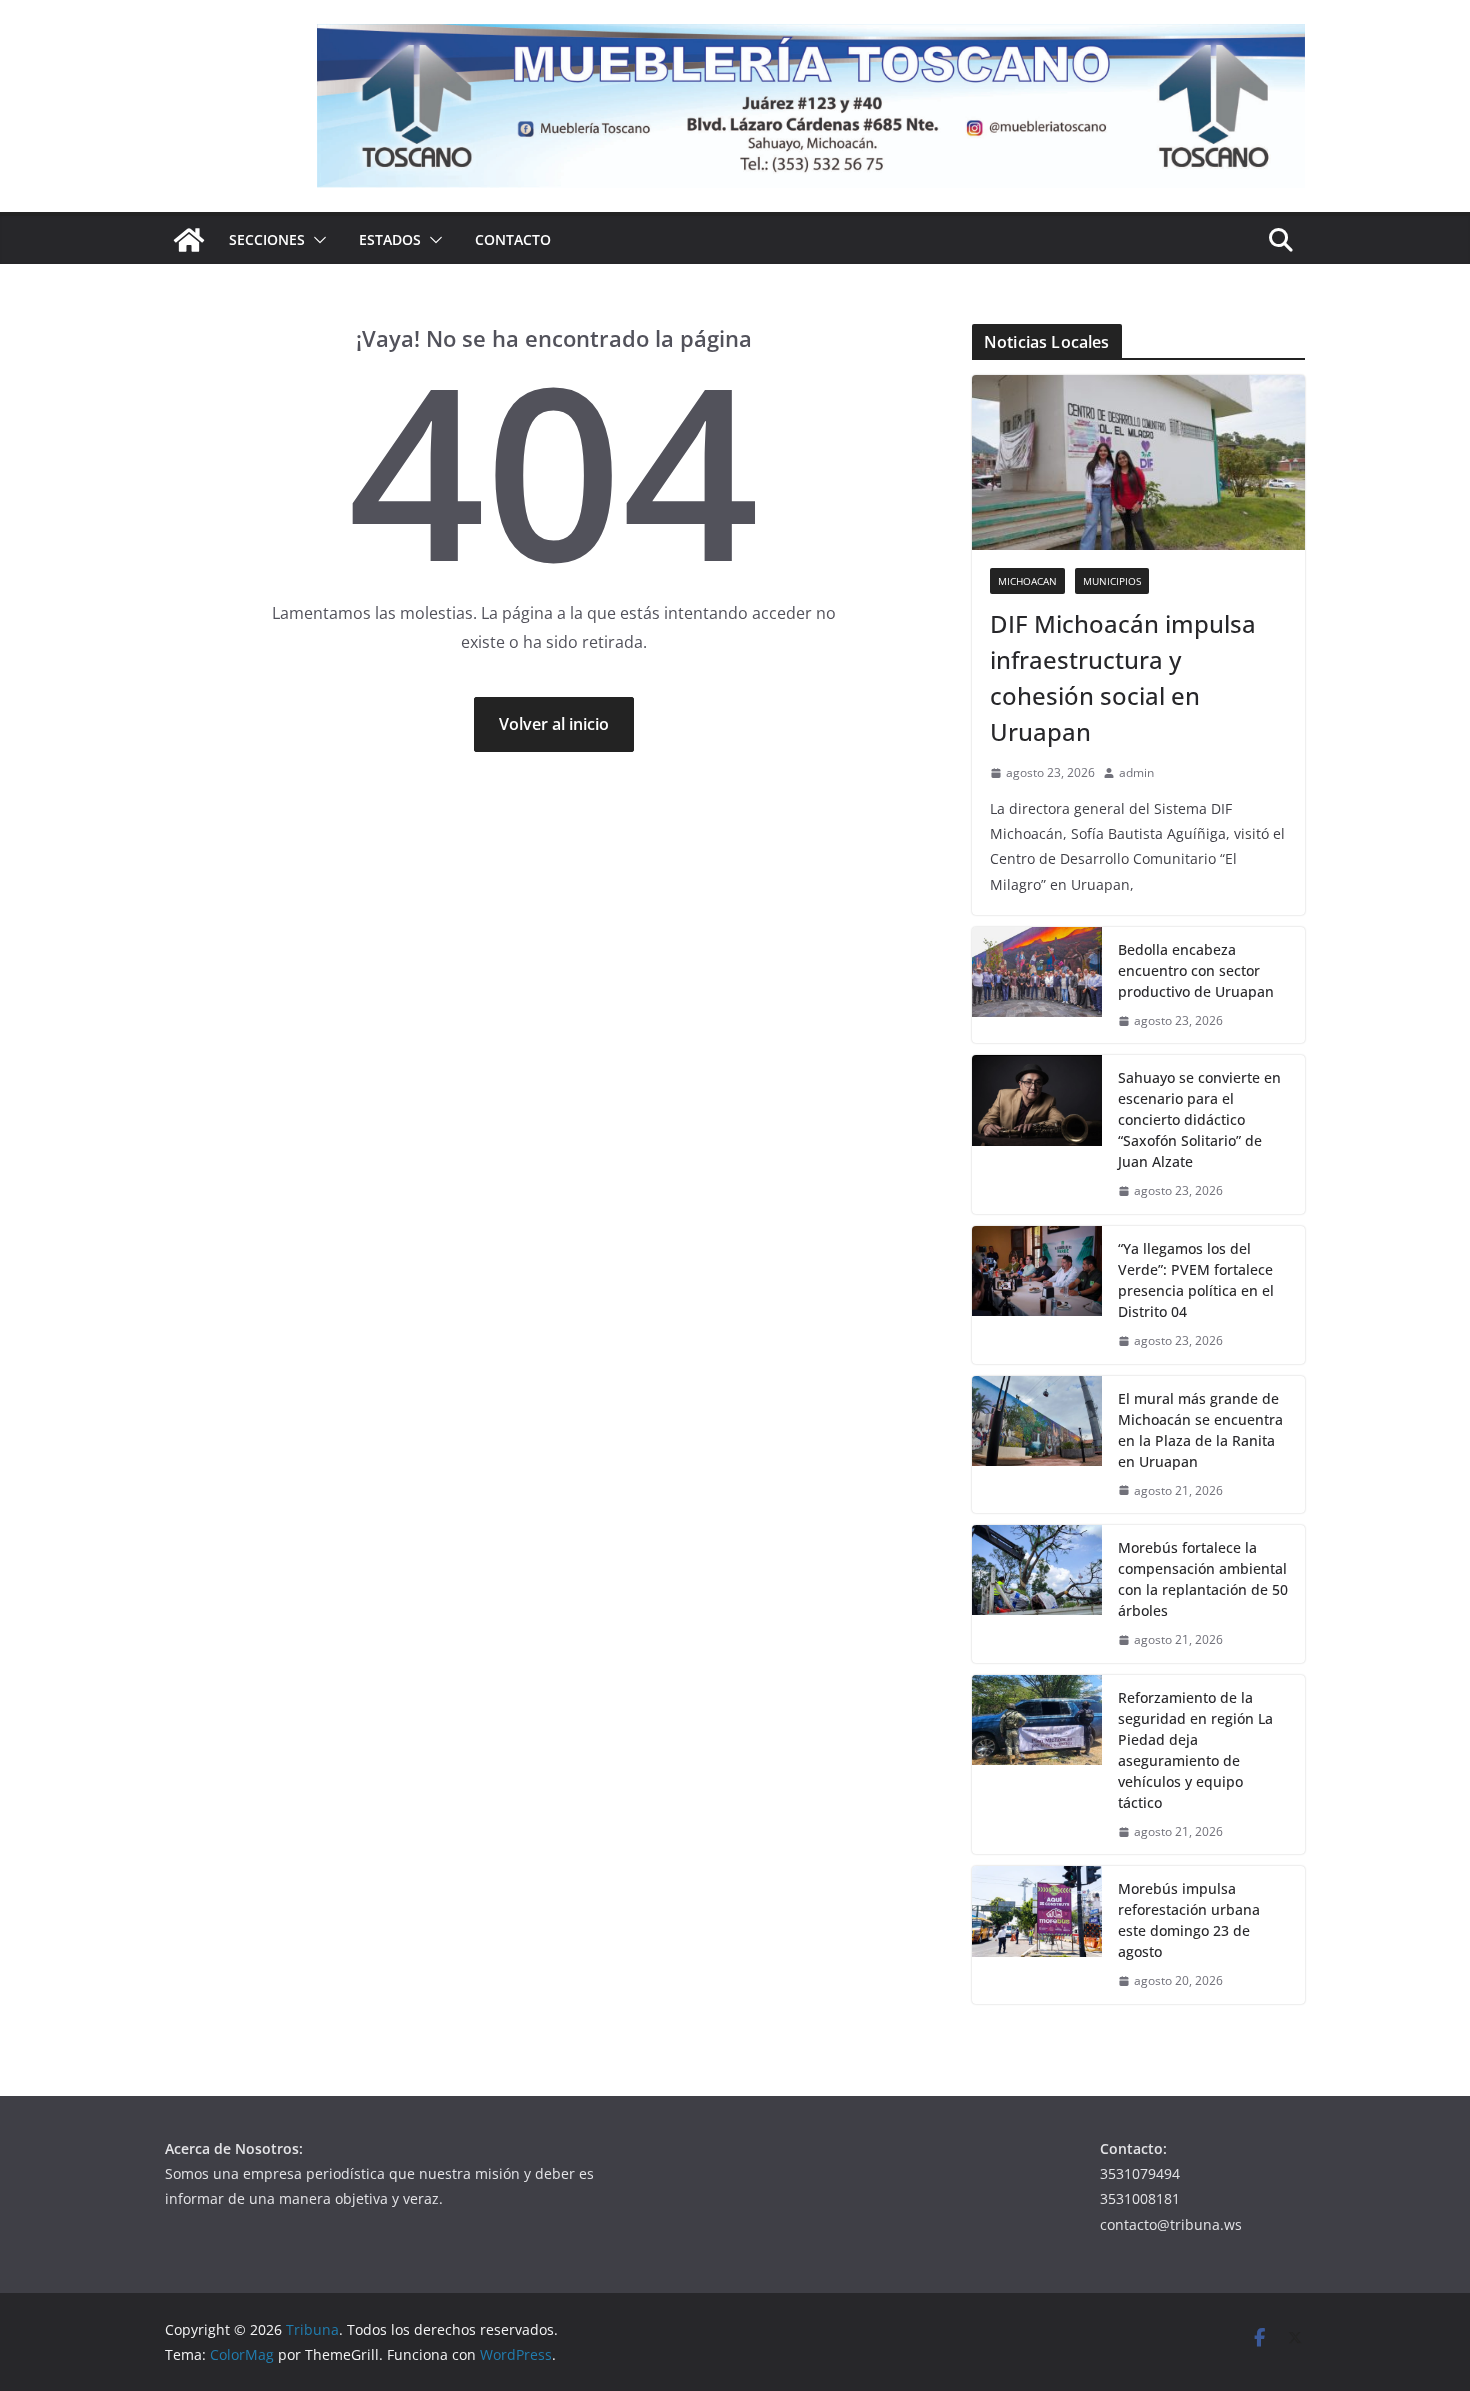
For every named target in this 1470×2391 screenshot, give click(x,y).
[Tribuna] (189, 240)
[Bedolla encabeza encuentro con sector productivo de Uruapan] (1037, 985)
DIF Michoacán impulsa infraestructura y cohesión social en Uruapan (1123, 677)
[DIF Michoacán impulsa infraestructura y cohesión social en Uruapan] (1138, 462)
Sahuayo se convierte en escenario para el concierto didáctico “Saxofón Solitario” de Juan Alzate (1199, 1119)
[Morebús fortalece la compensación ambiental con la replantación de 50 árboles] (1037, 1594)
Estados (390, 239)
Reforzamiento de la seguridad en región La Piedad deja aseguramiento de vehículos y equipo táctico (1195, 1750)
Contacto (513, 239)
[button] (316, 240)
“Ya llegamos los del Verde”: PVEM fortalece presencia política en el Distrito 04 (1196, 1280)
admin (1136, 772)
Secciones (267, 239)
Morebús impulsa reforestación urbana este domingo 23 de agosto (1189, 1920)
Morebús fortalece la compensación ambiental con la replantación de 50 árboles (1203, 1579)
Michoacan (1027, 581)
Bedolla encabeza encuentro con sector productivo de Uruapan (1196, 970)
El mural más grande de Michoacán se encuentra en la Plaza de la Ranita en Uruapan (1200, 1430)
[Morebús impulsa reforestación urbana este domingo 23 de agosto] (1037, 1935)
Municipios (1112, 581)
